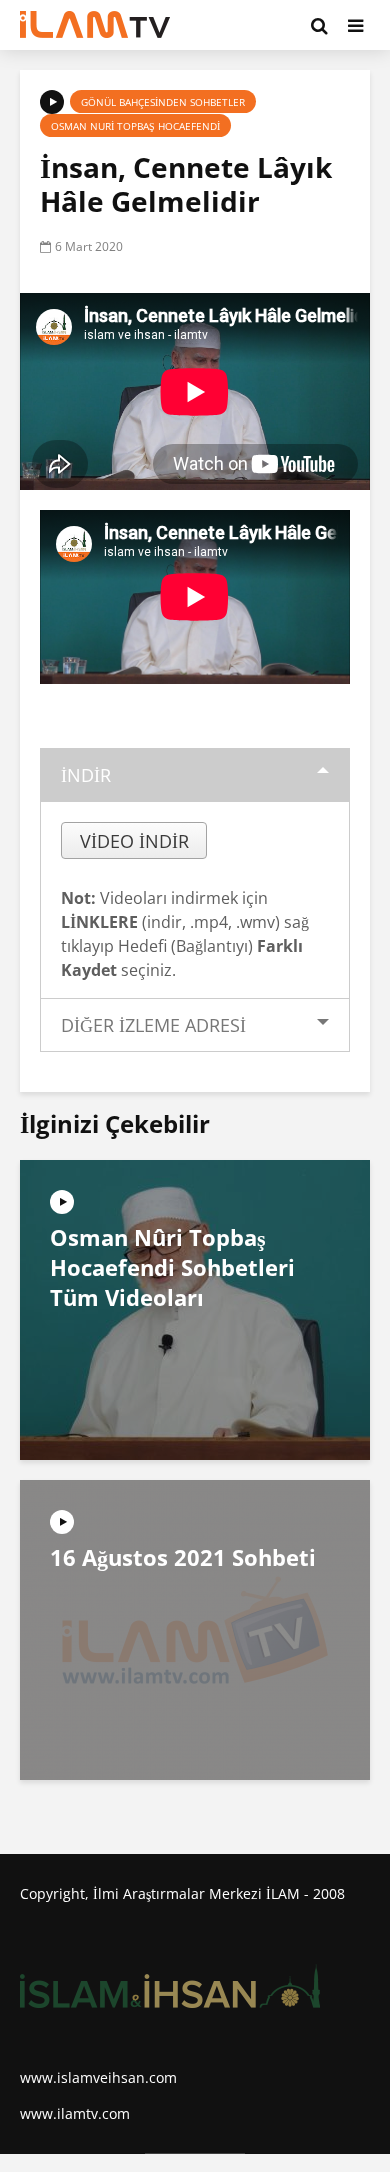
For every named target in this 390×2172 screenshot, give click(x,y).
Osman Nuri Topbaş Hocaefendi (135, 126)
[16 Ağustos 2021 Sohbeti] (195, 1628)
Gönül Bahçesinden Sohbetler (163, 102)
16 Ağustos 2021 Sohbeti (183, 1557)
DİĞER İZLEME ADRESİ (153, 1025)
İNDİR (86, 775)
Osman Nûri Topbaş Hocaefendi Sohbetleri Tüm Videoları (172, 1267)
